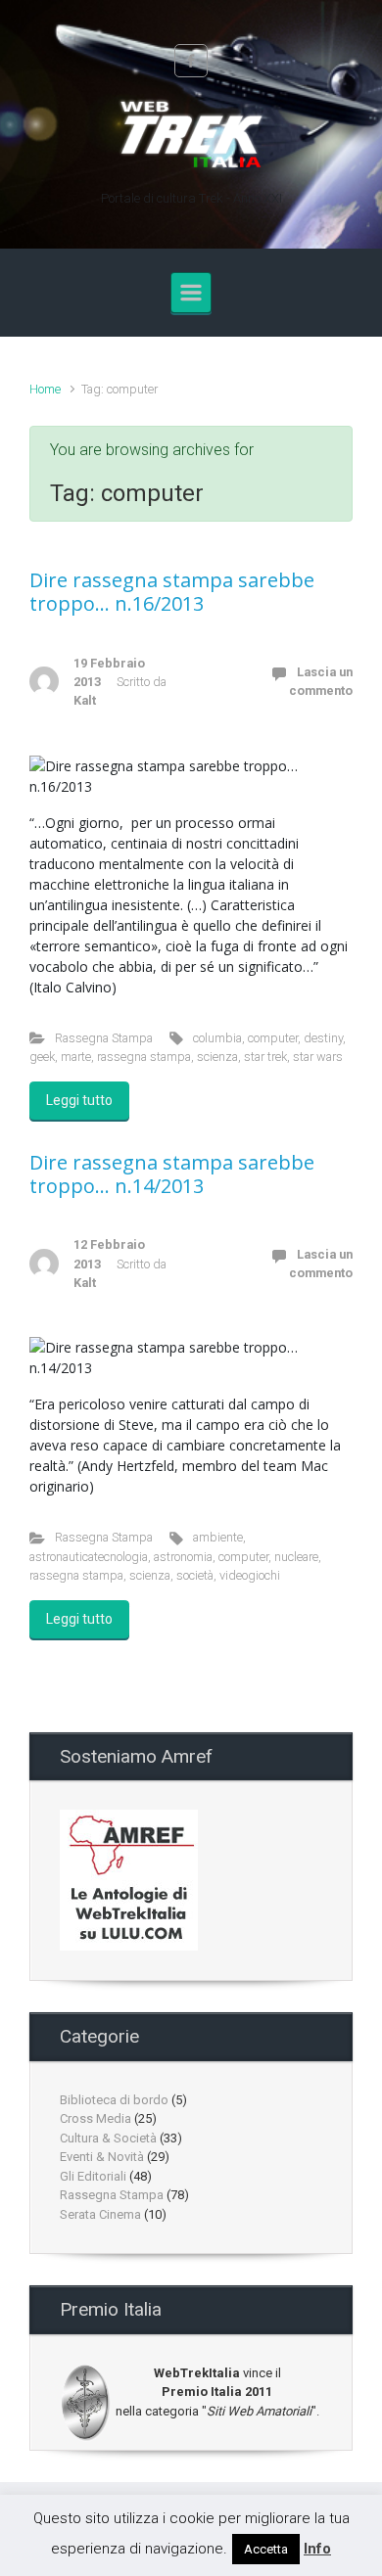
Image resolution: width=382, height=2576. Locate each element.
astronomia (183, 1557)
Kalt (85, 700)
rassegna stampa (144, 1057)
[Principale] (191, 293)
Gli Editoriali (93, 2176)
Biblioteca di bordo (114, 2100)
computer (273, 1038)
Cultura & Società (108, 2138)
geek (42, 1057)
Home (45, 389)
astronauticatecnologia (89, 1557)
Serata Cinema (100, 2214)
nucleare (296, 1557)
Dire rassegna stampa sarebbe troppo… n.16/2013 (172, 592)
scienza (217, 1057)
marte (76, 1057)
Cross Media (95, 2118)
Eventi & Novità (102, 2157)
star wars (318, 1057)
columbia (217, 1038)
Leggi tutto (79, 1100)
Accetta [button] (266, 2549)
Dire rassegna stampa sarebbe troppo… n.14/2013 (172, 1174)
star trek (265, 1057)
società (195, 1575)
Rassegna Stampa (104, 1038)
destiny (323, 1038)
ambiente (218, 1537)
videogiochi (250, 1575)
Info (317, 2549)
